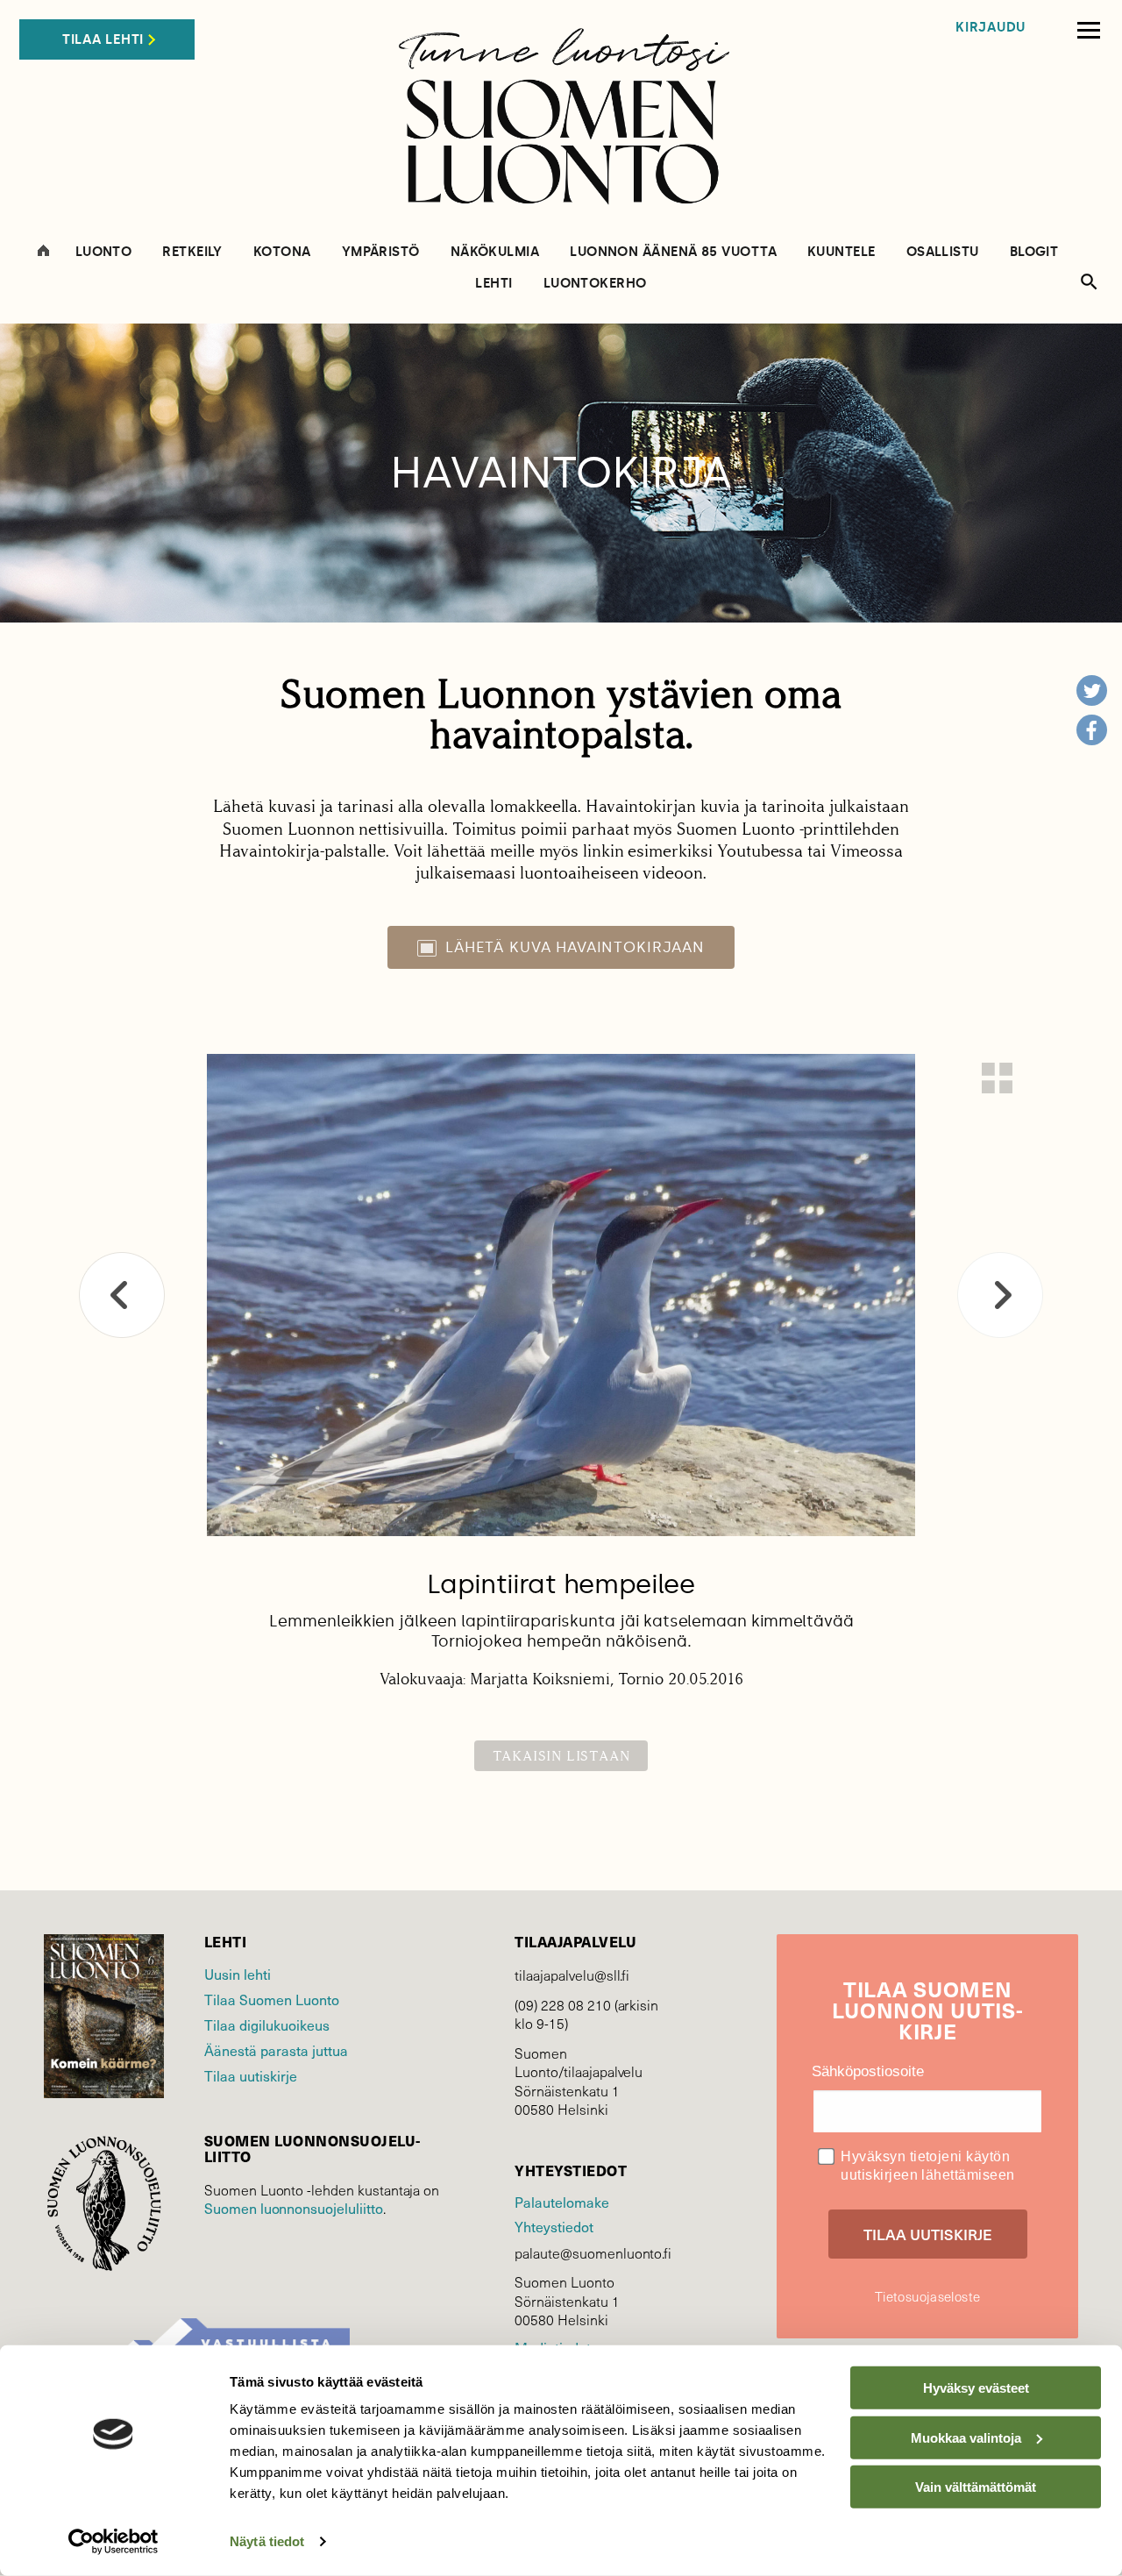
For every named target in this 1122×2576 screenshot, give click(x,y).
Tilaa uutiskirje (251, 2075)
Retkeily (192, 252)
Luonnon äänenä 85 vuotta (673, 252)
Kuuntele (841, 252)
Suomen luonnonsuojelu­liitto (294, 2208)
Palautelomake (561, 2202)
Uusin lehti (238, 1974)
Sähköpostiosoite (868, 2071)
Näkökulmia (495, 252)
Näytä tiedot (267, 2541)
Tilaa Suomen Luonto (272, 1999)
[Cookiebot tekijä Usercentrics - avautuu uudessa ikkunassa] (114, 2542)
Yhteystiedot (554, 2226)
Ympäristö (381, 252)
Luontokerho (595, 284)
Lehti (494, 284)
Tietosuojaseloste (927, 2296)
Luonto (104, 252)
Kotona (282, 252)
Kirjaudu (991, 28)
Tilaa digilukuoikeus (267, 2025)
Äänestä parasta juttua (276, 2050)
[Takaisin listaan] (997, 1078)
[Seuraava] (1000, 1295)
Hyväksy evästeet (976, 2388)
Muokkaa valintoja (966, 2437)
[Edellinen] (122, 1295)
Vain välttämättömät (976, 2487)
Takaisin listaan (561, 1756)
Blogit (1034, 252)
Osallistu (943, 252)
